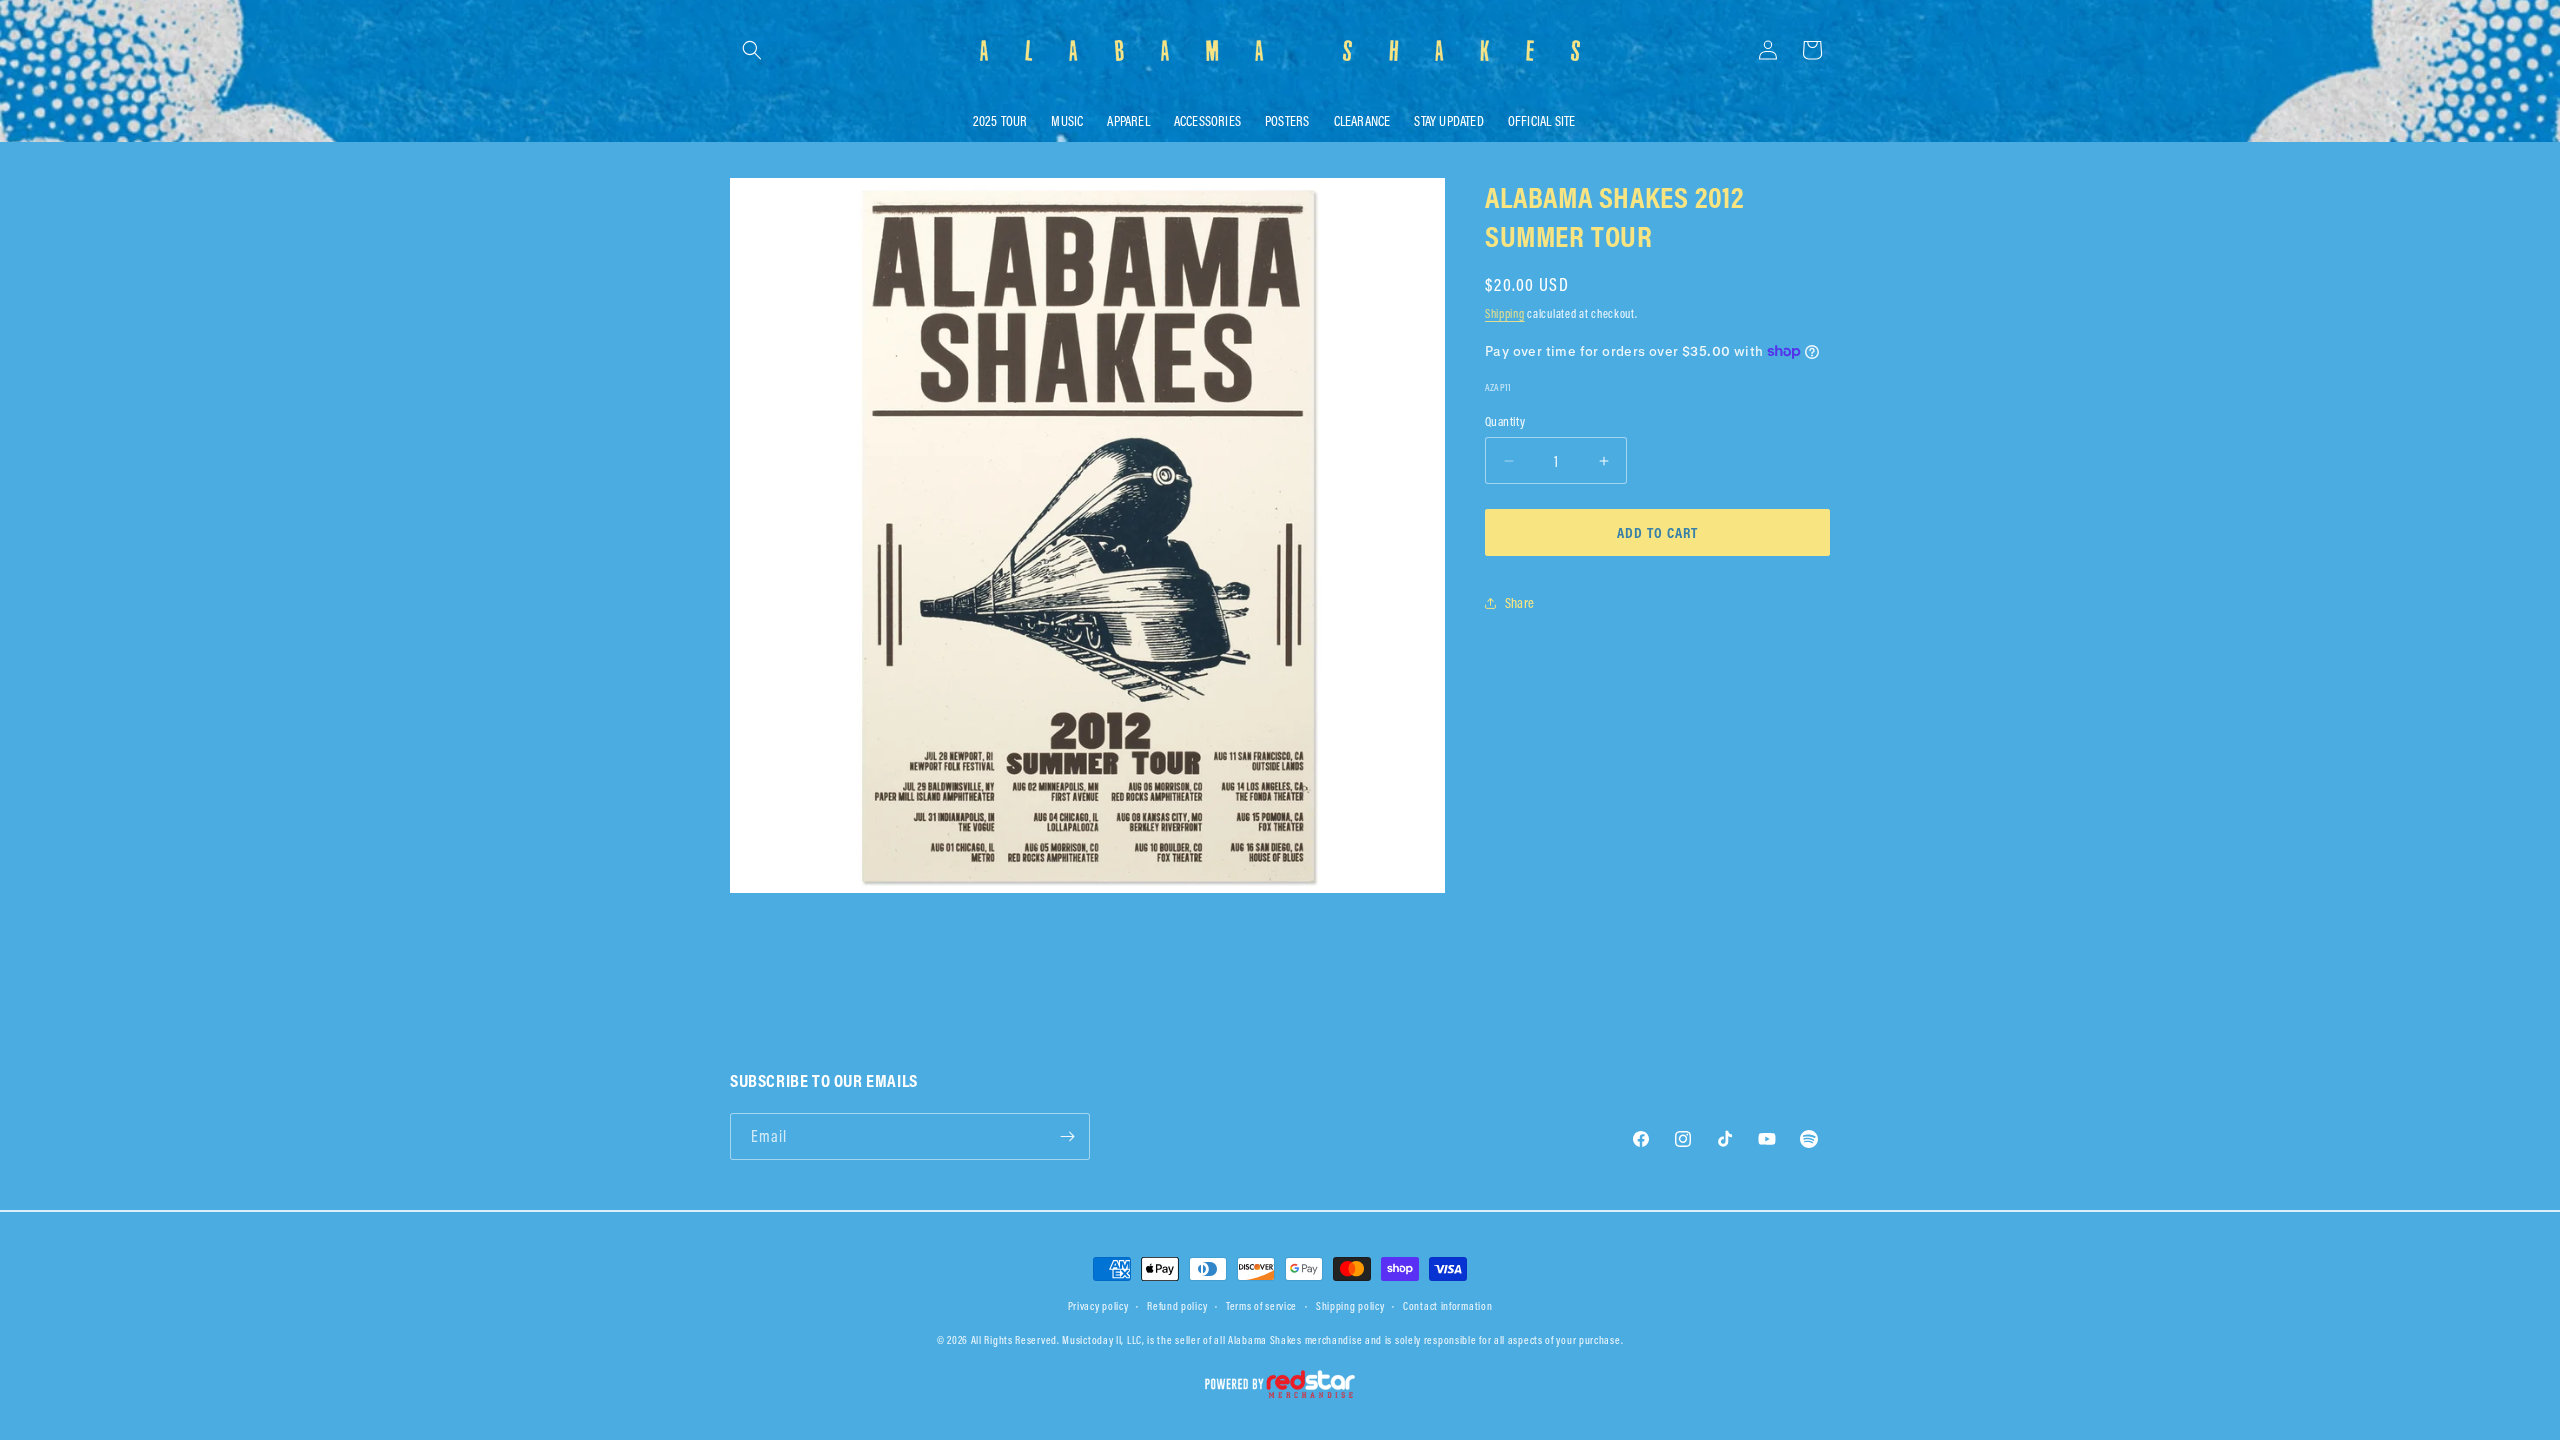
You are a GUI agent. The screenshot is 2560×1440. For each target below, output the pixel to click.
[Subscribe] (1067, 1136)
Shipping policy (1350, 1306)
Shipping (1505, 313)
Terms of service (1261, 1306)
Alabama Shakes (1265, 1340)
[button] (752, 50)
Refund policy (1177, 1306)
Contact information (1447, 1306)
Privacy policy (1098, 1306)
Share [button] (1519, 603)
